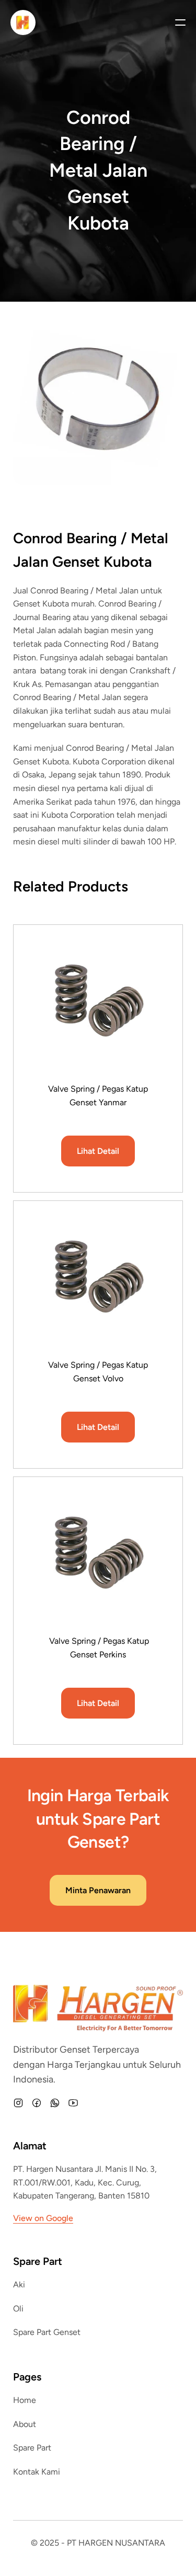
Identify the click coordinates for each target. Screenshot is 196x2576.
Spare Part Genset (47, 2332)
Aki (19, 2285)
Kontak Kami (37, 2472)
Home (25, 2400)
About (25, 2424)
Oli (18, 2309)
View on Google (43, 2218)
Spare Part (32, 2448)
